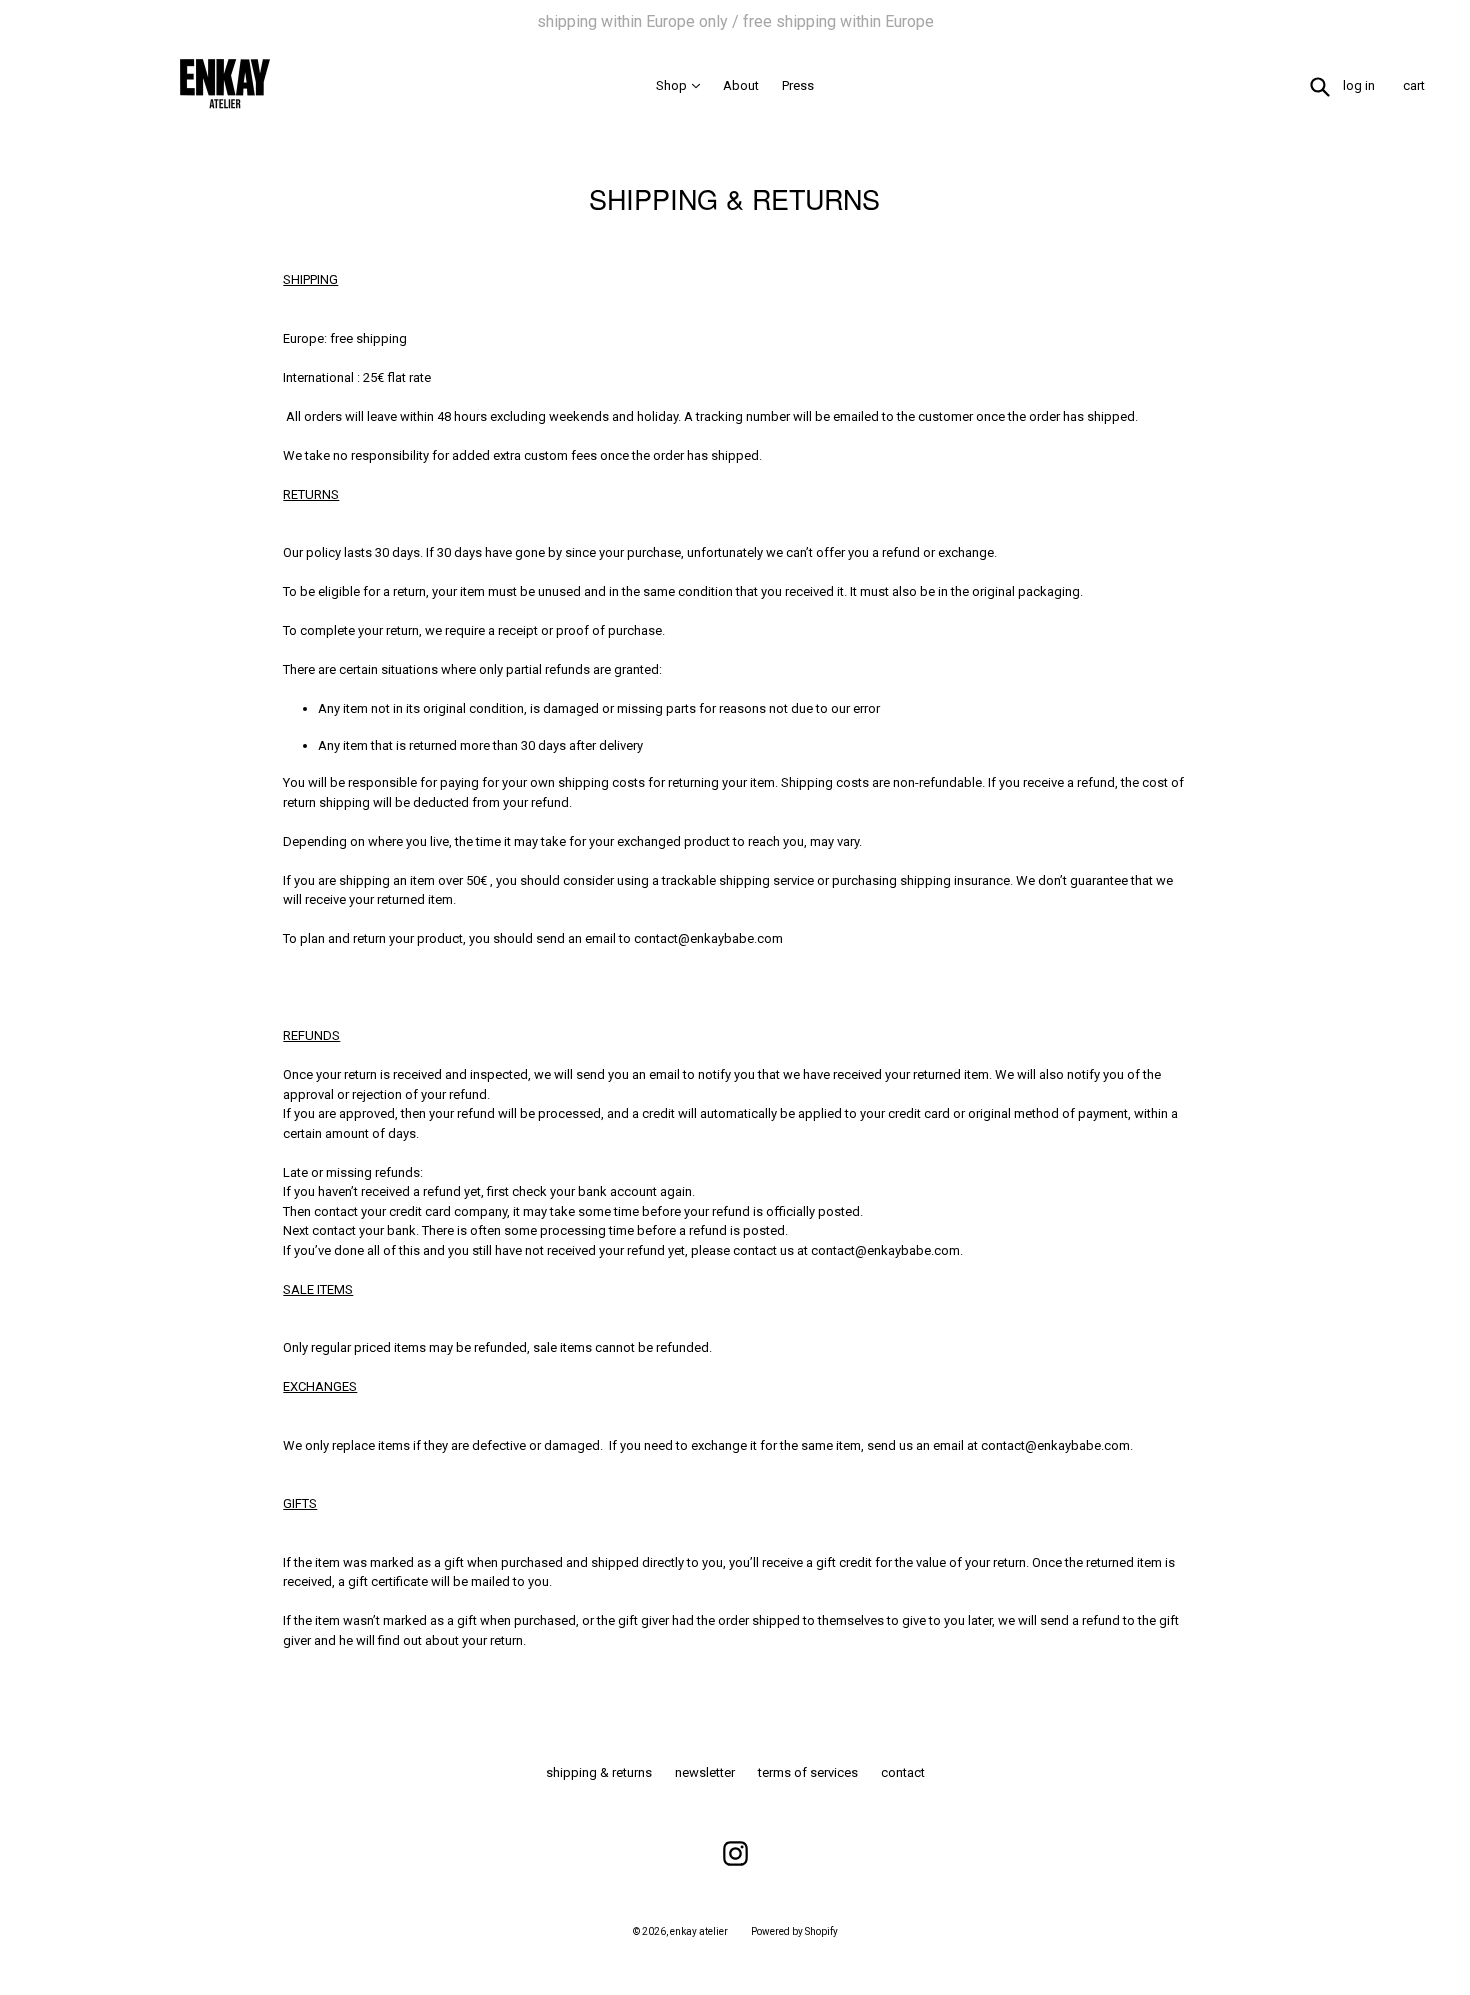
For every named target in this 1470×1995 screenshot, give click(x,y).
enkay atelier (699, 1931)
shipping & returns (599, 1772)
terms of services (808, 1772)
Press (798, 85)
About (741, 85)
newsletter (705, 1772)
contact (903, 1772)
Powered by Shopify (794, 1931)
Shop (683, 85)
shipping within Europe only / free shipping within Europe (735, 21)
